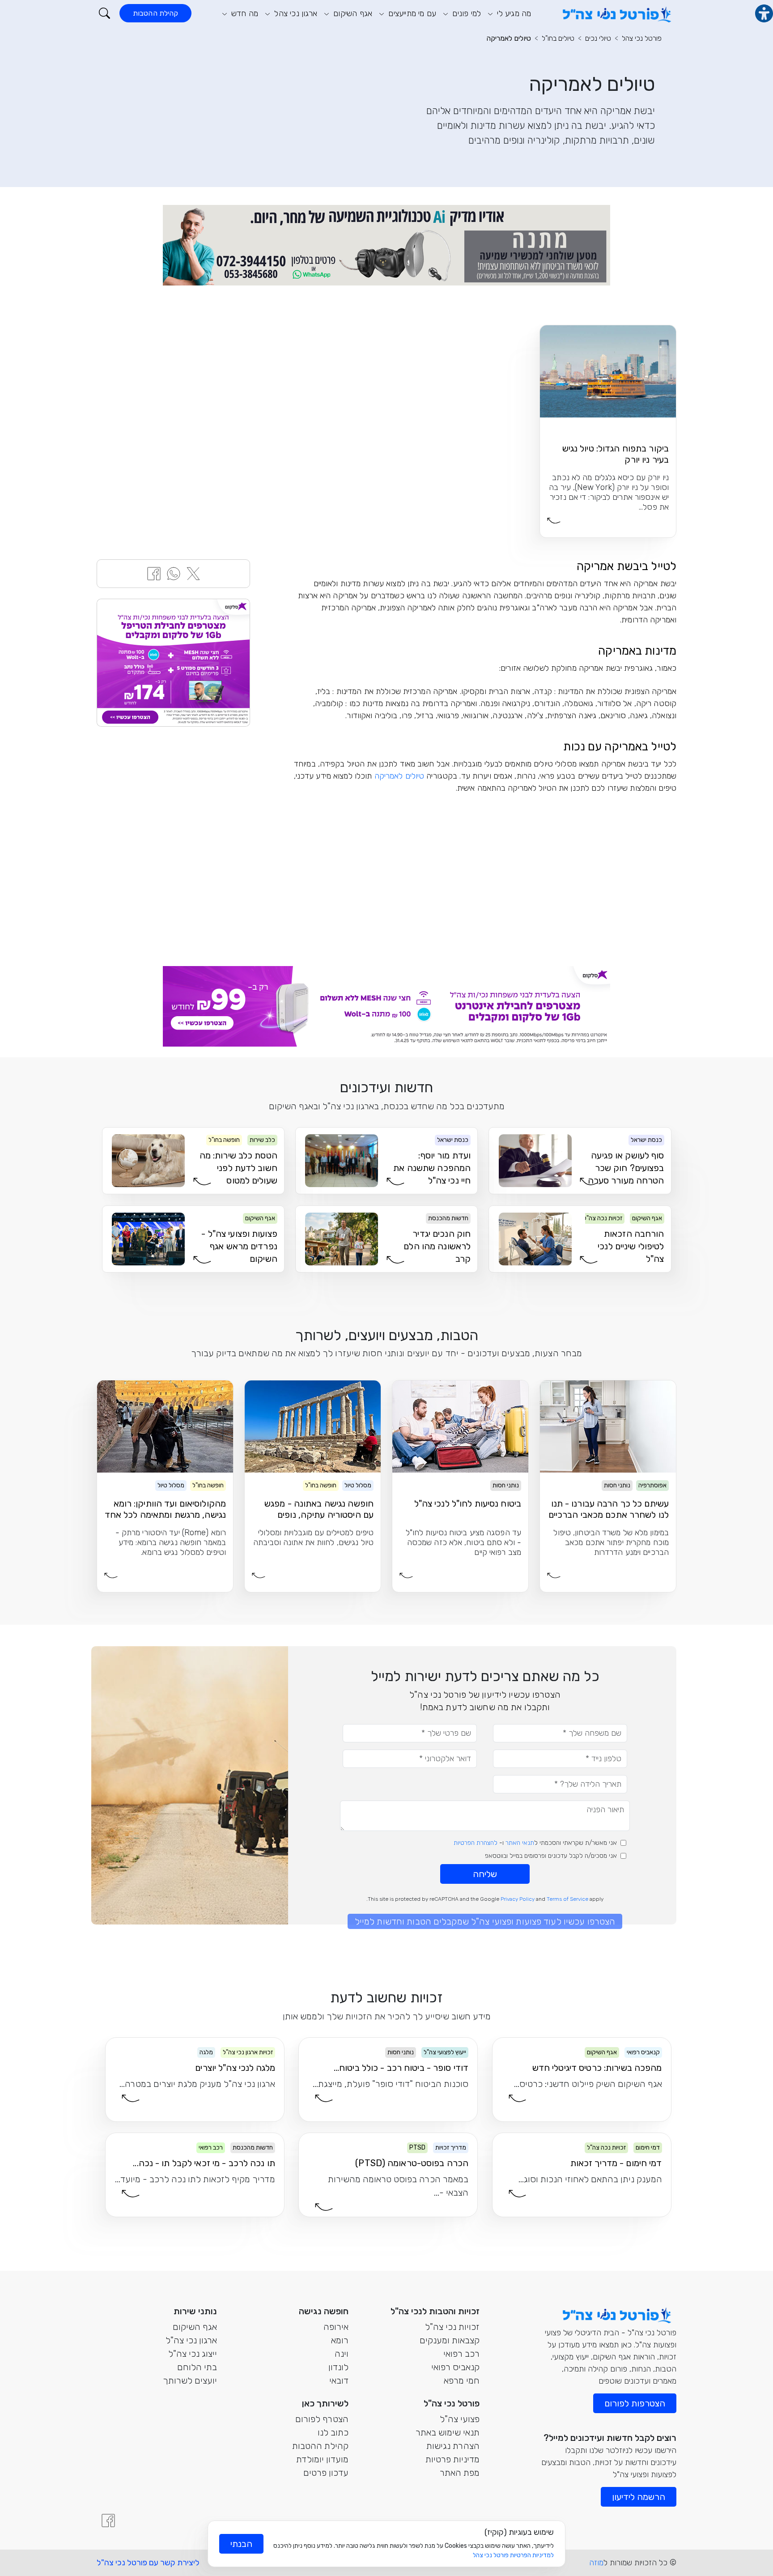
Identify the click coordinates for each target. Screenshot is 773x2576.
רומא (340, 2340)
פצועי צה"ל (460, 2419)
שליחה (485, 1874)
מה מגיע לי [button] (513, 13)
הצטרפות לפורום (635, 2403)
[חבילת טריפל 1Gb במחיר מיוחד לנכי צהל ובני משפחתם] (173, 663)
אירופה (336, 2327)
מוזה (596, 2563)
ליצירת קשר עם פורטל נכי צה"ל (148, 2563)
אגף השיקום (195, 2327)
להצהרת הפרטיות (476, 1843)
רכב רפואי (461, 2354)
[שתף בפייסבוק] (154, 573)
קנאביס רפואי (455, 2367)
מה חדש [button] (244, 13)
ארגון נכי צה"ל (191, 2340)
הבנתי (241, 2544)
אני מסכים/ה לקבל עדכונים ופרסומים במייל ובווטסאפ (551, 1856)
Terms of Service (567, 1899)
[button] (104, 13)
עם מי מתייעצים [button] (411, 13)
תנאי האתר (520, 1843)
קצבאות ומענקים (450, 2340)
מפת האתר (460, 2473)
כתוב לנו (333, 2432)
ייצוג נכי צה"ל (193, 2354)
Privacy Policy (518, 1899)
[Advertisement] (485, 875)
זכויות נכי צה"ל (452, 2327)
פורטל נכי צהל (642, 38)
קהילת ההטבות (155, 13)
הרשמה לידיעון (639, 2497)
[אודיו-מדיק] (386, 245)
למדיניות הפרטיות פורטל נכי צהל (513, 2555)
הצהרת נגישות (453, 2446)
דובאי (339, 2380)
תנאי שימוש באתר (448, 2432)
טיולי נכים (598, 38)
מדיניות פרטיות (452, 2459)
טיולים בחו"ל (558, 38)
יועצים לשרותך (190, 2380)
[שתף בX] (193, 573)
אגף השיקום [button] (352, 13)
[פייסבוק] (108, 2521)
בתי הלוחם (197, 2367)
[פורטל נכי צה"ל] (616, 13)
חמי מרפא (462, 2380)
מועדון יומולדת (322, 2459)
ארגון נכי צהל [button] (295, 13)
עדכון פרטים (326, 2473)
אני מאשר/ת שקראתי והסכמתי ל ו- (535, 1843)
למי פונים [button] (465, 13)
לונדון (338, 2367)
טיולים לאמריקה (509, 38)
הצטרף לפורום (322, 2419)
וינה (342, 2354)
